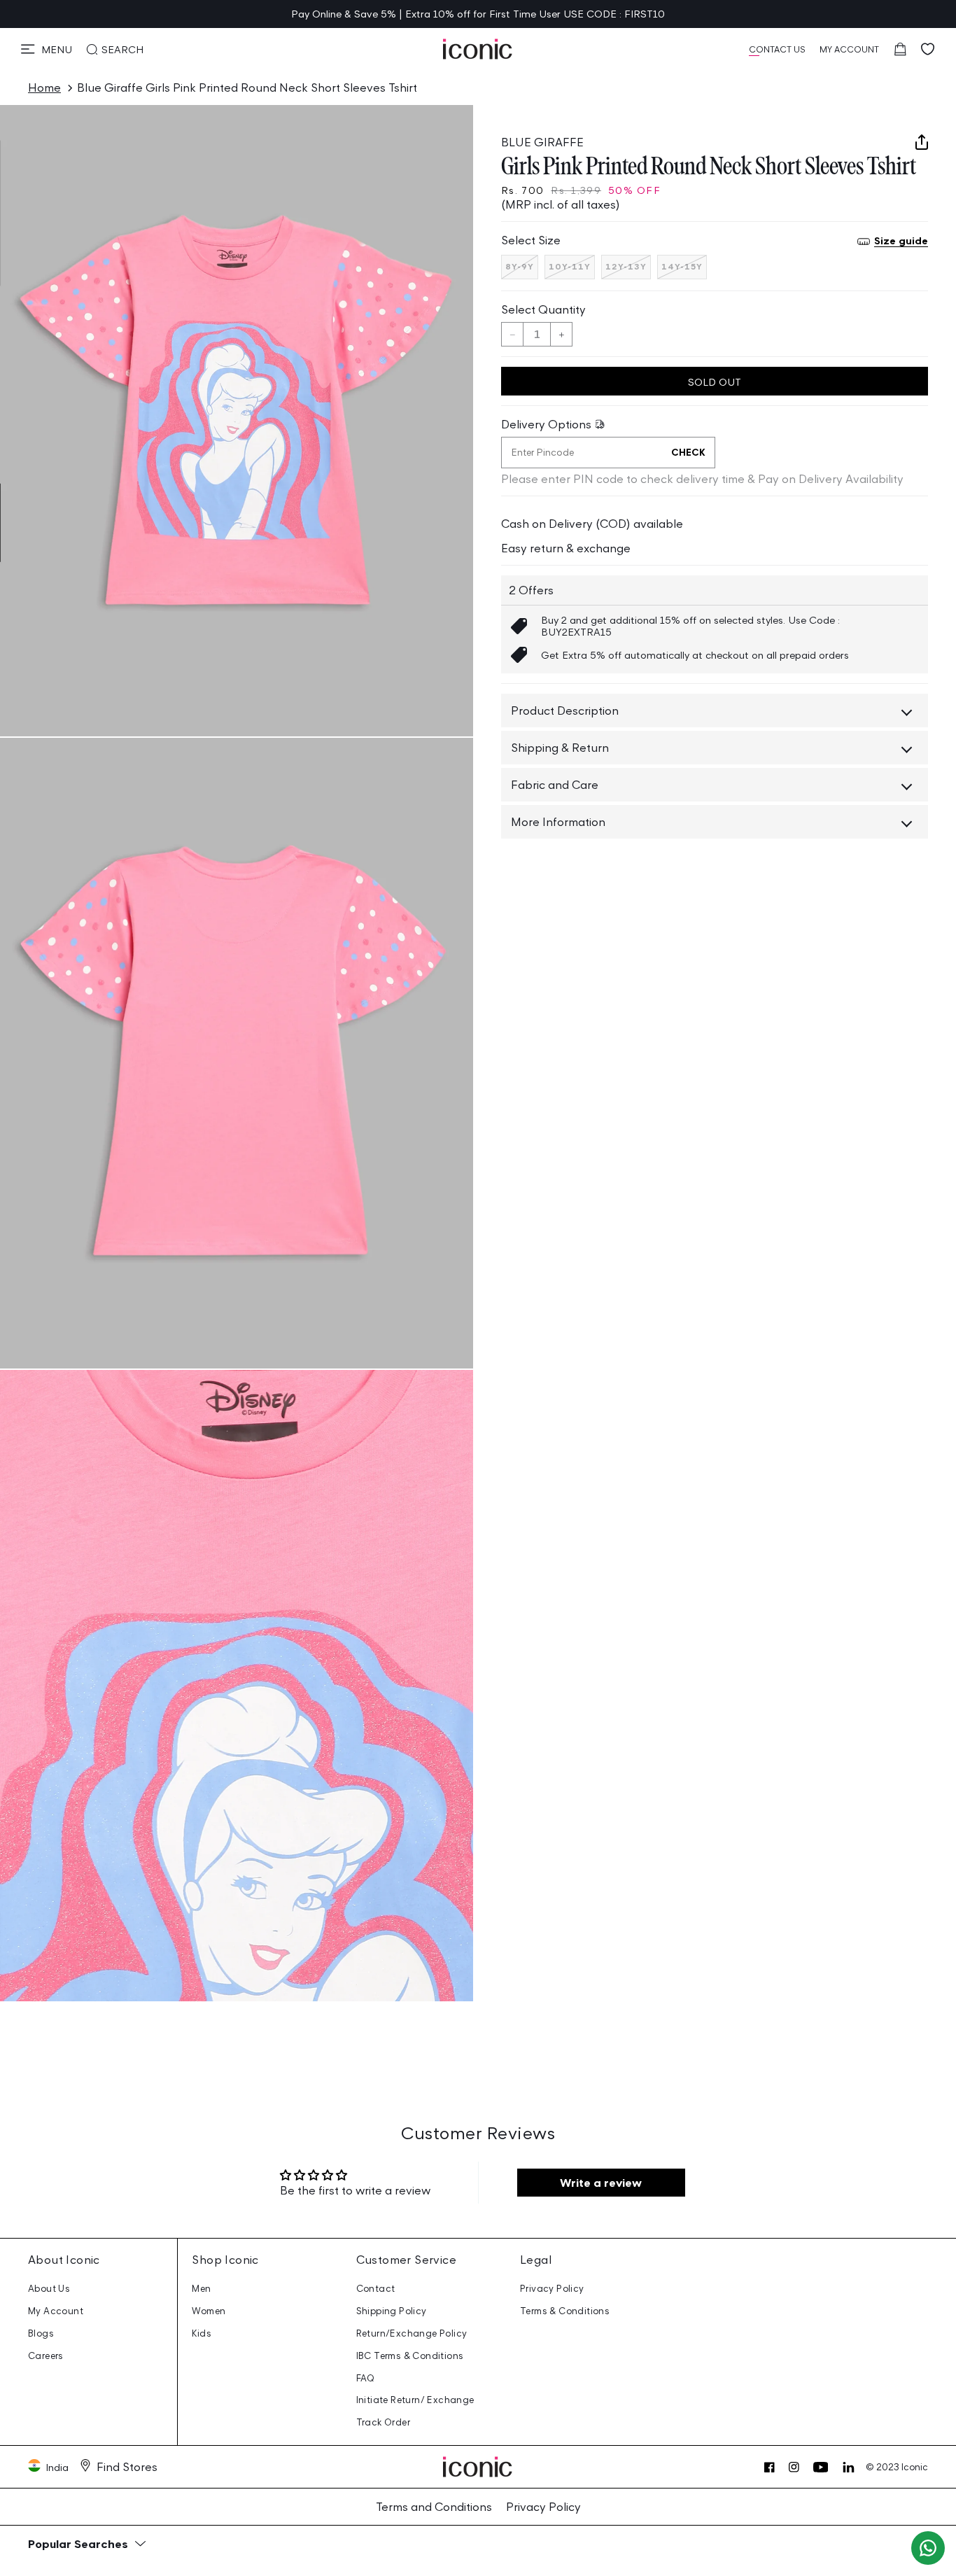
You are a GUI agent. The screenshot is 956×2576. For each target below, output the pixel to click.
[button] (47, 49)
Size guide (901, 241)
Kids (202, 2333)
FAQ (366, 2378)
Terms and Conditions (434, 2507)
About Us (49, 2289)
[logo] (478, 49)
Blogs (41, 2333)
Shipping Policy (392, 2311)
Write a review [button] (601, 2183)
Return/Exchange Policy (412, 2333)
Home (44, 87)
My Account (56, 2311)
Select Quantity (543, 309)
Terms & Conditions (565, 2311)
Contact (376, 2289)
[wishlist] (928, 49)
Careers (46, 2356)
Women (209, 2311)
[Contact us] (928, 2548)
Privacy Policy (552, 2289)
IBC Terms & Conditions (410, 2356)
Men (201, 2289)
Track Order (383, 2422)
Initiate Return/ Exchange (415, 2400)
